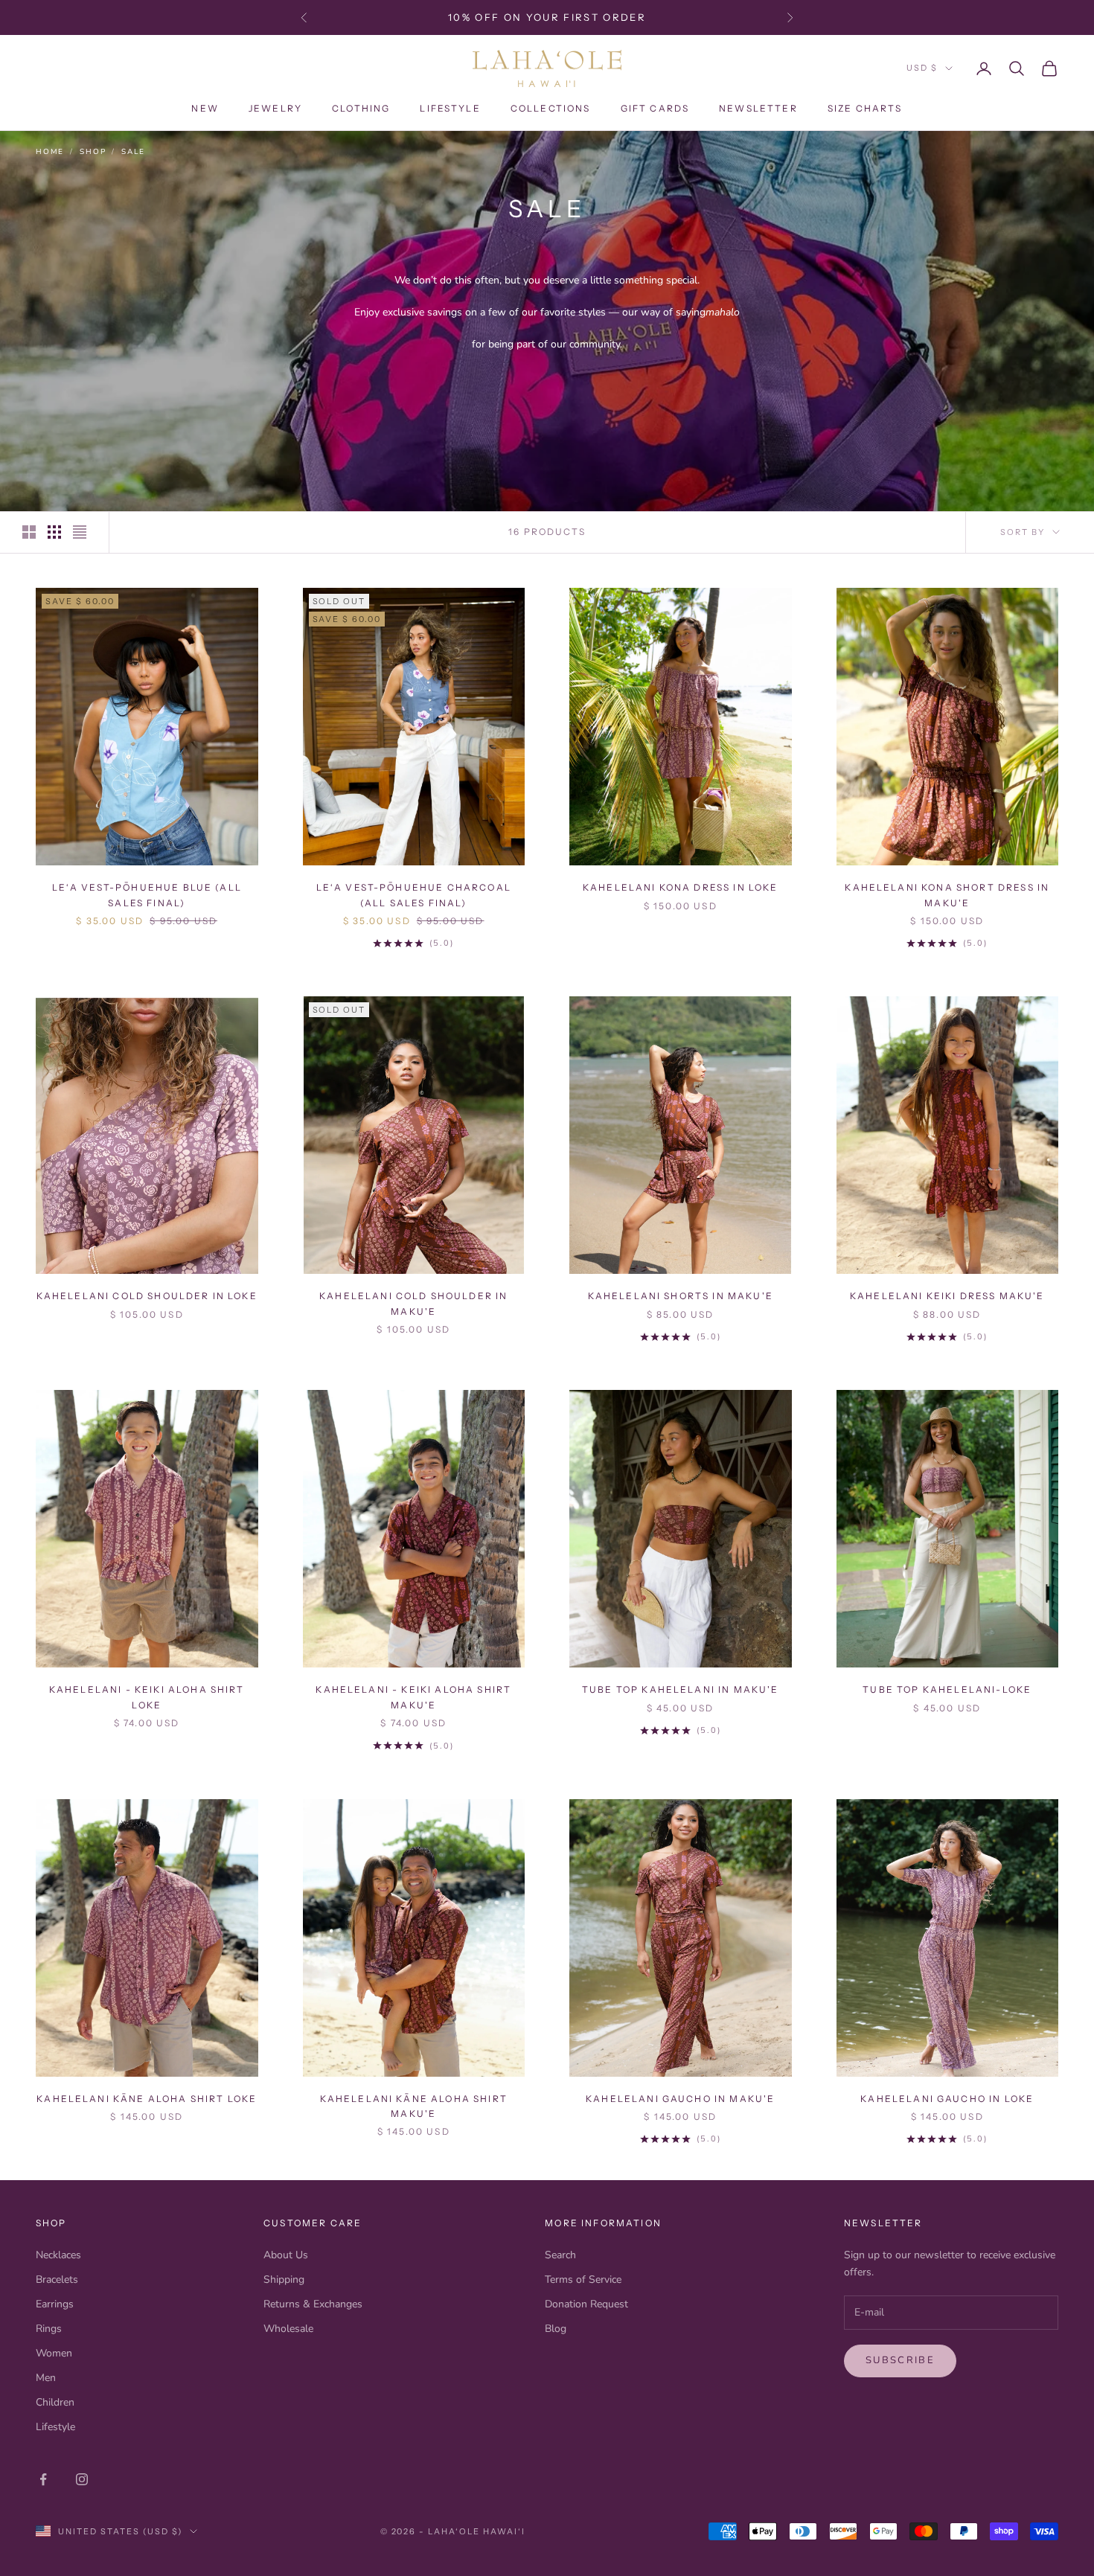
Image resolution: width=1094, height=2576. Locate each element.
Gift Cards (655, 108)
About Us (286, 2255)
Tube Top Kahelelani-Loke (947, 1689)
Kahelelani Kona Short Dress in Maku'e (947, 895)
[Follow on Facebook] (43, 2479)
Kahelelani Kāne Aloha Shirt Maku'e (414, 2106)
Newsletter (758, 108)
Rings (49, 2329)
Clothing (361, 108)
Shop (93, 152)
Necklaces (58, 2255)
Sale (133, 152)
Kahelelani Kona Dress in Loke (681, 887)
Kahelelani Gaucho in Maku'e (680, 2099)
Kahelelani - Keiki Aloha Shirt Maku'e (413, 1697)
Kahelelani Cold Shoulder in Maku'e (413, 1303)
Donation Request (586, 2304)
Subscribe (900, 2360)
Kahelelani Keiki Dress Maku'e (947, 1296)
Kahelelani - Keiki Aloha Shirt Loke (147, 1697)
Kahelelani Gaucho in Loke (947, 2099)
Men (46, 2378)
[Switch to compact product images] (80, 532)
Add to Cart (147, 843)
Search (560, 2255)
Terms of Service (583, 2279)
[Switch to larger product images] (29, 532)
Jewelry (275, 108)
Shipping (284, 2279)
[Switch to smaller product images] (54, 532)
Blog (556, 2329)
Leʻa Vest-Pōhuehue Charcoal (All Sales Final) (414, 895)
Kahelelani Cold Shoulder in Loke (147, 1296)
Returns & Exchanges (313, 2304)
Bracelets (57, 2279)
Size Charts (865, 108)
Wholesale (288, 2329)
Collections (551, 108)
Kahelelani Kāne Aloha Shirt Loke (147, 2099)
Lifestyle (450, 108)
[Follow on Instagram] (82, 2479)
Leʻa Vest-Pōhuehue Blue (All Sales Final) (147, 895)
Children (55, 2402)
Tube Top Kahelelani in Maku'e (681, 1689)
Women (54, 2353)
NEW (205, 108)
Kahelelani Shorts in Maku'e (681, 1296)
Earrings (55, 2304)
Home (50, 152)
